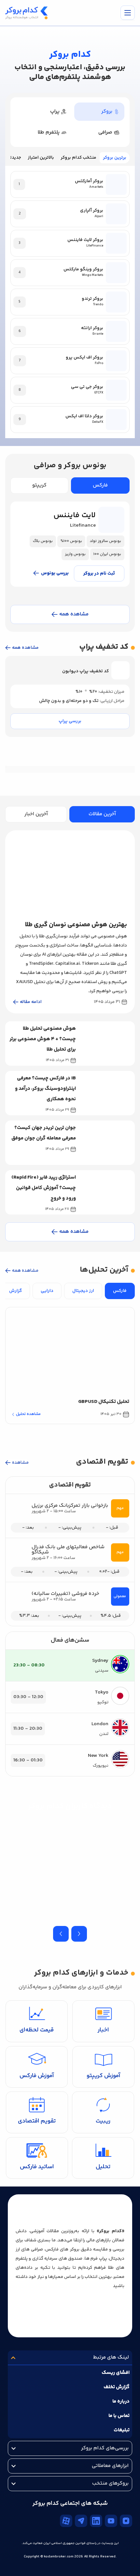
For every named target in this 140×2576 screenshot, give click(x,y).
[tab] (99, 112)
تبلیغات (122, 2430)
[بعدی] (61, 1934)
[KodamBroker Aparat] (66, 2521)
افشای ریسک (116, 2373)
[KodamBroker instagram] (126, 2521)
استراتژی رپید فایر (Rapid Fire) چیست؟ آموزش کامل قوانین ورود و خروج (44, 1188)
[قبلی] (79, 1934)
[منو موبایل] (128, 13)
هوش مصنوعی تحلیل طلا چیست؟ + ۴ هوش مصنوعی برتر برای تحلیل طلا (43, 1039)
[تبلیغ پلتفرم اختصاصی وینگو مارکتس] (70, 2552)
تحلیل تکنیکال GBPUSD (104, 1402)
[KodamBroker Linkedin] (96, 2521)
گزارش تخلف (117, 2387)
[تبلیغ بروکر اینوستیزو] (70, 782)
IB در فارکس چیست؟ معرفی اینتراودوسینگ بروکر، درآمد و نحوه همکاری (45, 1089)
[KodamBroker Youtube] (111, 2521)
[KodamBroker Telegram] (81, 2521)
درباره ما (121, 2401)
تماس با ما (119, 2416)
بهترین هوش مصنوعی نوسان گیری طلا (76, 925)
